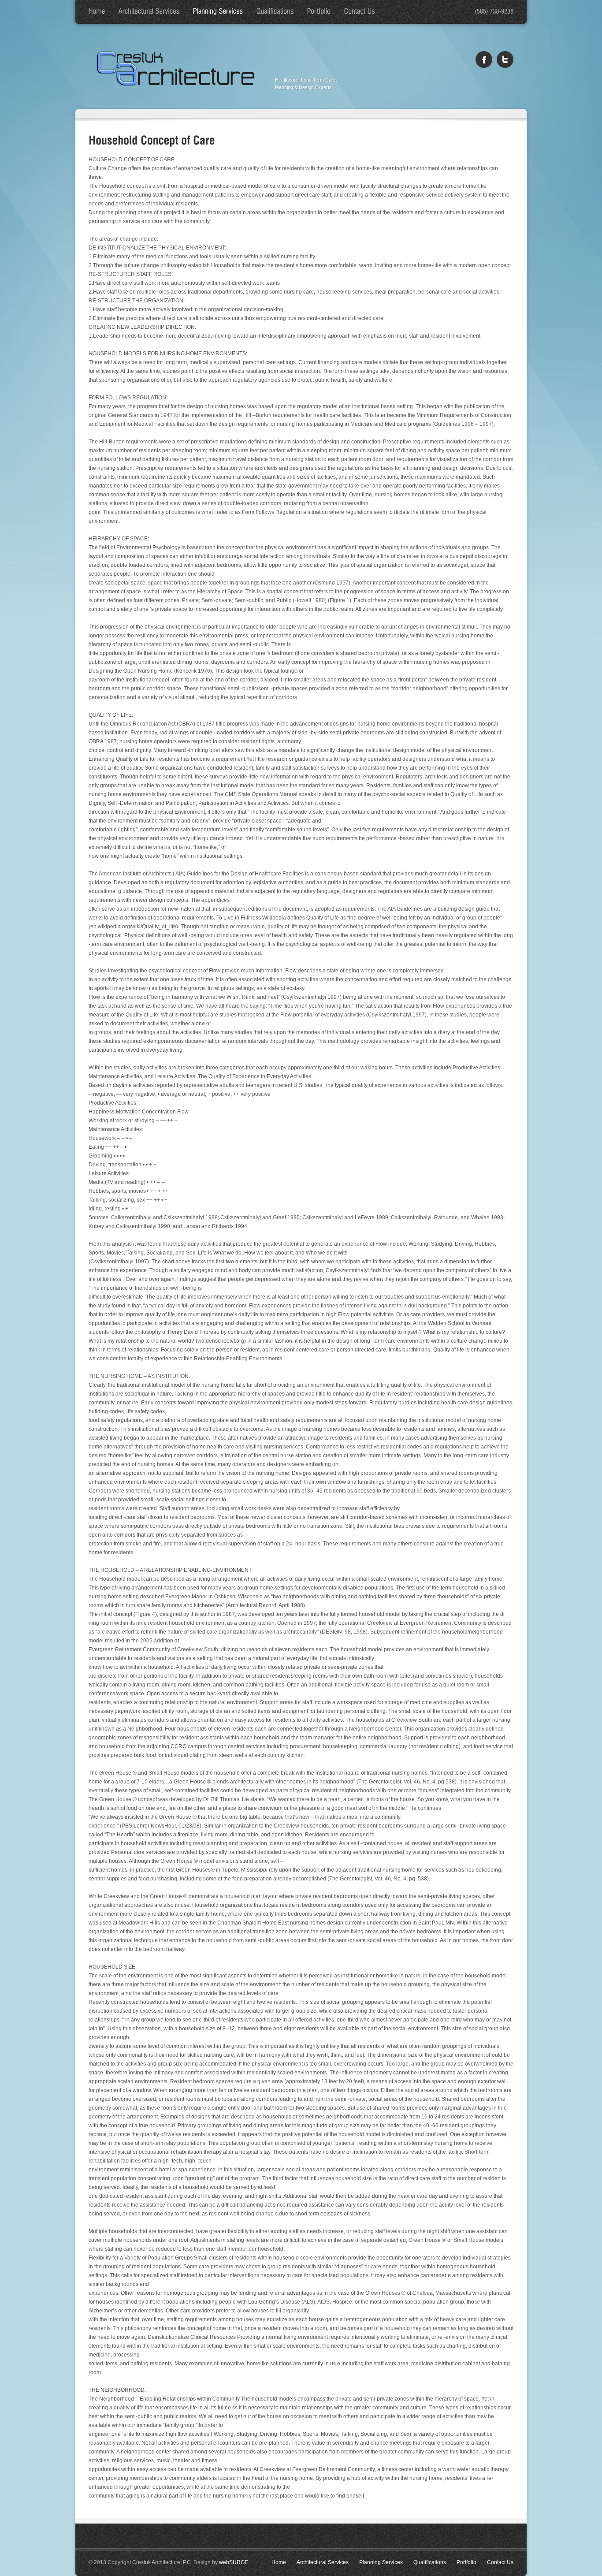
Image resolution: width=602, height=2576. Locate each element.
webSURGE (234, 2562)
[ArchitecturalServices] (149, 12)
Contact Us (500, 2562)
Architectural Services (323, 2562)
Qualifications (430, 2562)
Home (279, 2562)
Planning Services (381, 2562)
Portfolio (466, 2562)
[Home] (97, 12)
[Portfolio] (319, 12)
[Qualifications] (275, 12)
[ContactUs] (360, 12)
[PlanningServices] (218, 12)
